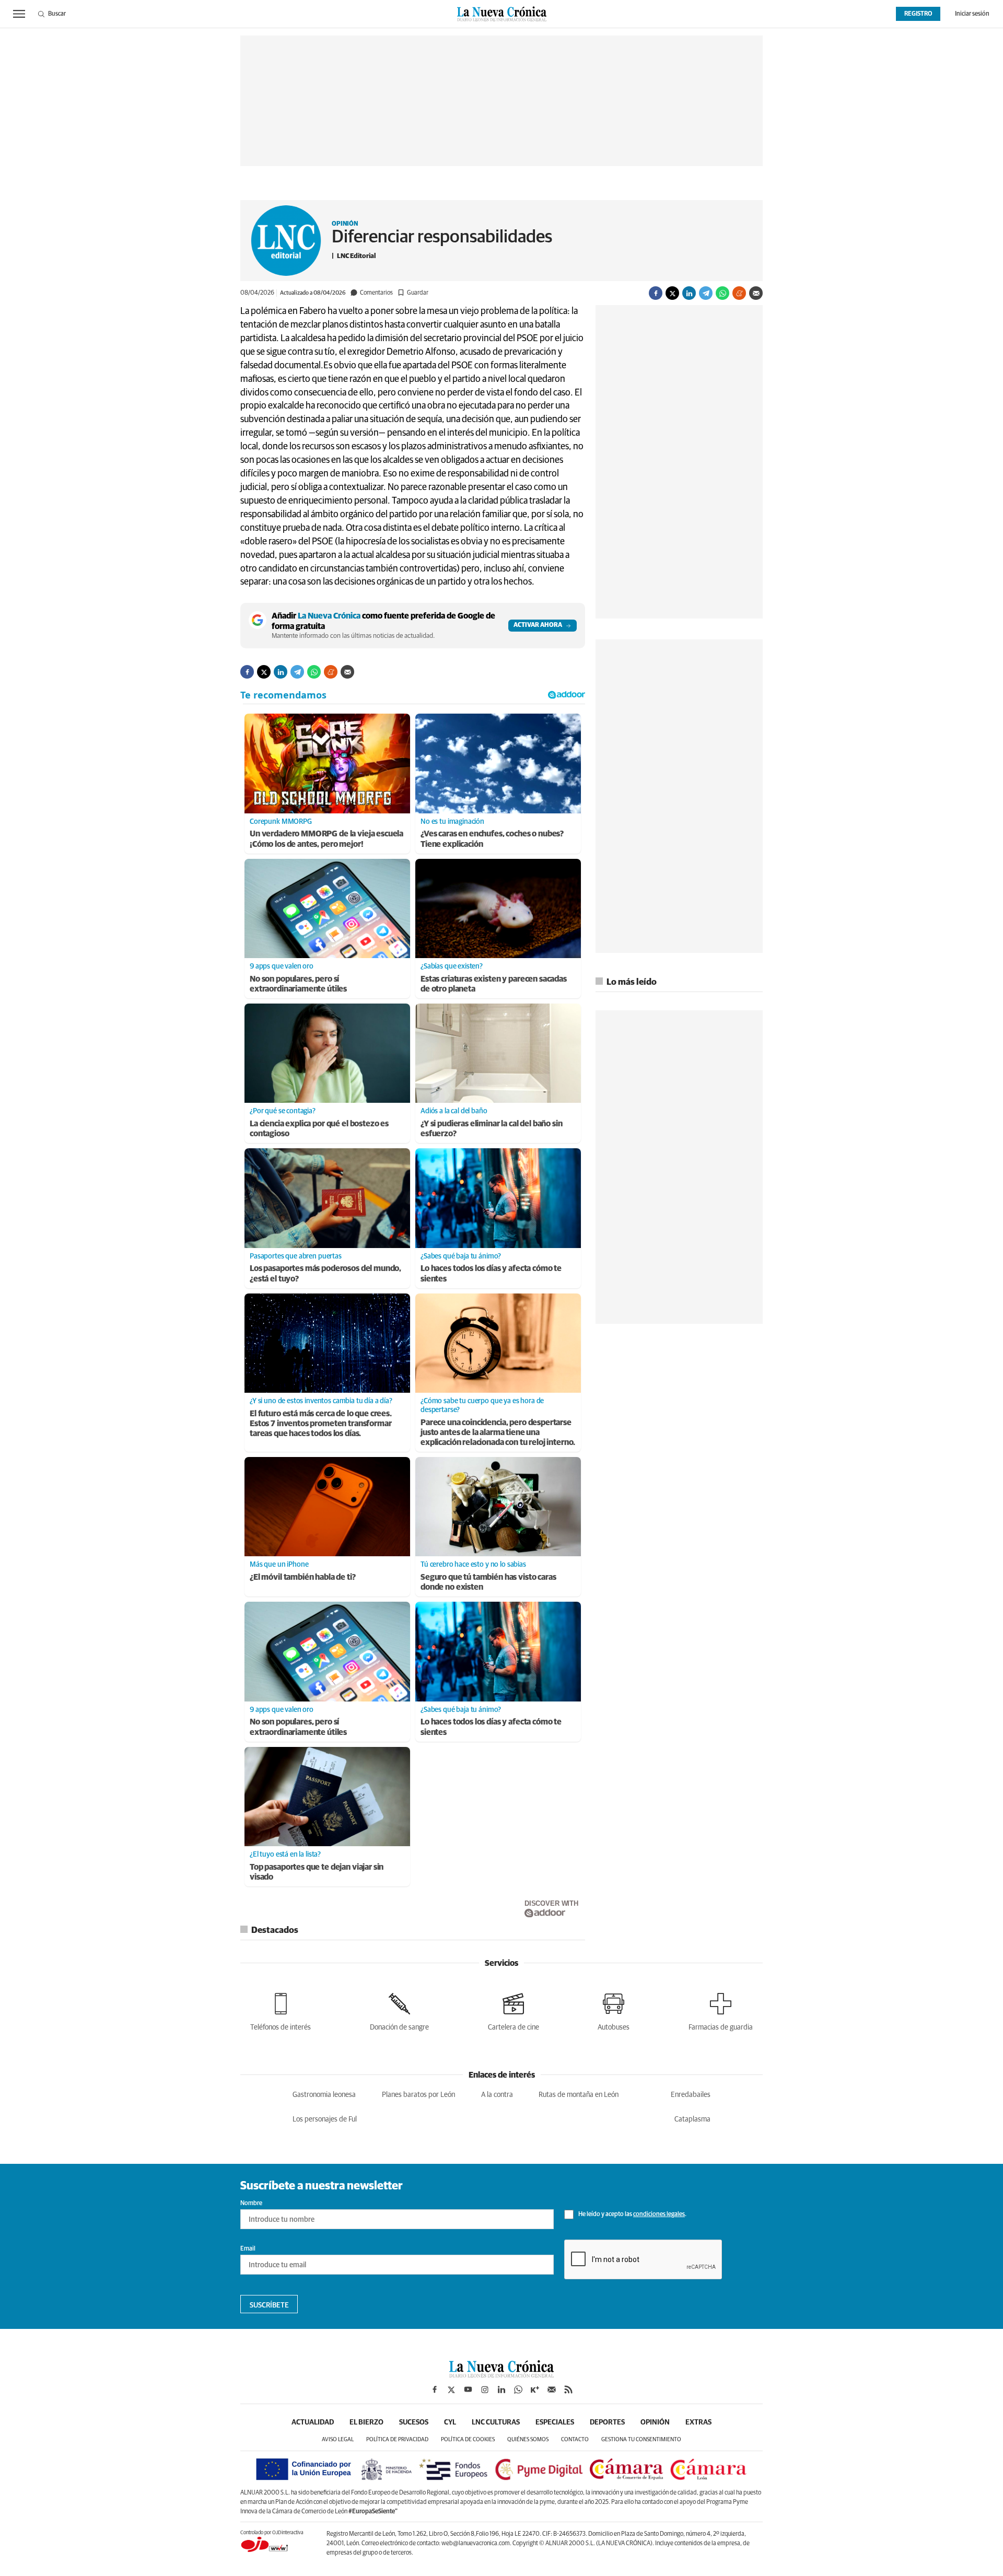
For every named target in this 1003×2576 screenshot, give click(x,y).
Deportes (607, 2422)
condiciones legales (659, 2214)
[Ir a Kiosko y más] (535, 2389)
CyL (450, 2422)
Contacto (575, 2439)
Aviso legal (338, 2439)
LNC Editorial (356, 256)
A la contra (497, 2095)
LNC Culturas (496, 2422)
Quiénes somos (528, 2439)
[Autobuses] (614, 2010)
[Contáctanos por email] (552, 2389)
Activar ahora (538, 625)
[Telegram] (706, 293)
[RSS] (568, 2389)
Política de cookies (468, 2439)
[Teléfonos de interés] (281, 2010)
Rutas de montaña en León (579, 2095)
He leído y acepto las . (632, 2214)
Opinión (345, 224)
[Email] (756, 293)
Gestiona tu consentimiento (641, 2439)
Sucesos (414, 2422)
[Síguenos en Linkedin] (501, 2389)
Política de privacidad (397, 2439)
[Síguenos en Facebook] (435, 2389)
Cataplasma (692, 2119)
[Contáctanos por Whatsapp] (518, 2389)
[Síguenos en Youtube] (468, 2389)
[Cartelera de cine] (514, 2010)
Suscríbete (269, 2305)
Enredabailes (691, 2095)
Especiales (555, 2422)
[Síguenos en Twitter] (451, 2389)
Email (248, 2249)
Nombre (251, 2204)
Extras (698, 2422)
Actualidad (313, 2422)
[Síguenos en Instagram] (485, 2389)
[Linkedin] (689, 293)
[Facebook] (656, 293)
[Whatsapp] (722, 293)
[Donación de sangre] (399, 2010)
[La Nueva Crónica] (501, 2375)
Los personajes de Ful (325, 2119)
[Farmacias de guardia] (721, 2010)
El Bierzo (366, 2422)
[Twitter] (672, 293)
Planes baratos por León (418, 2095)
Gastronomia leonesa (324, 2095)
